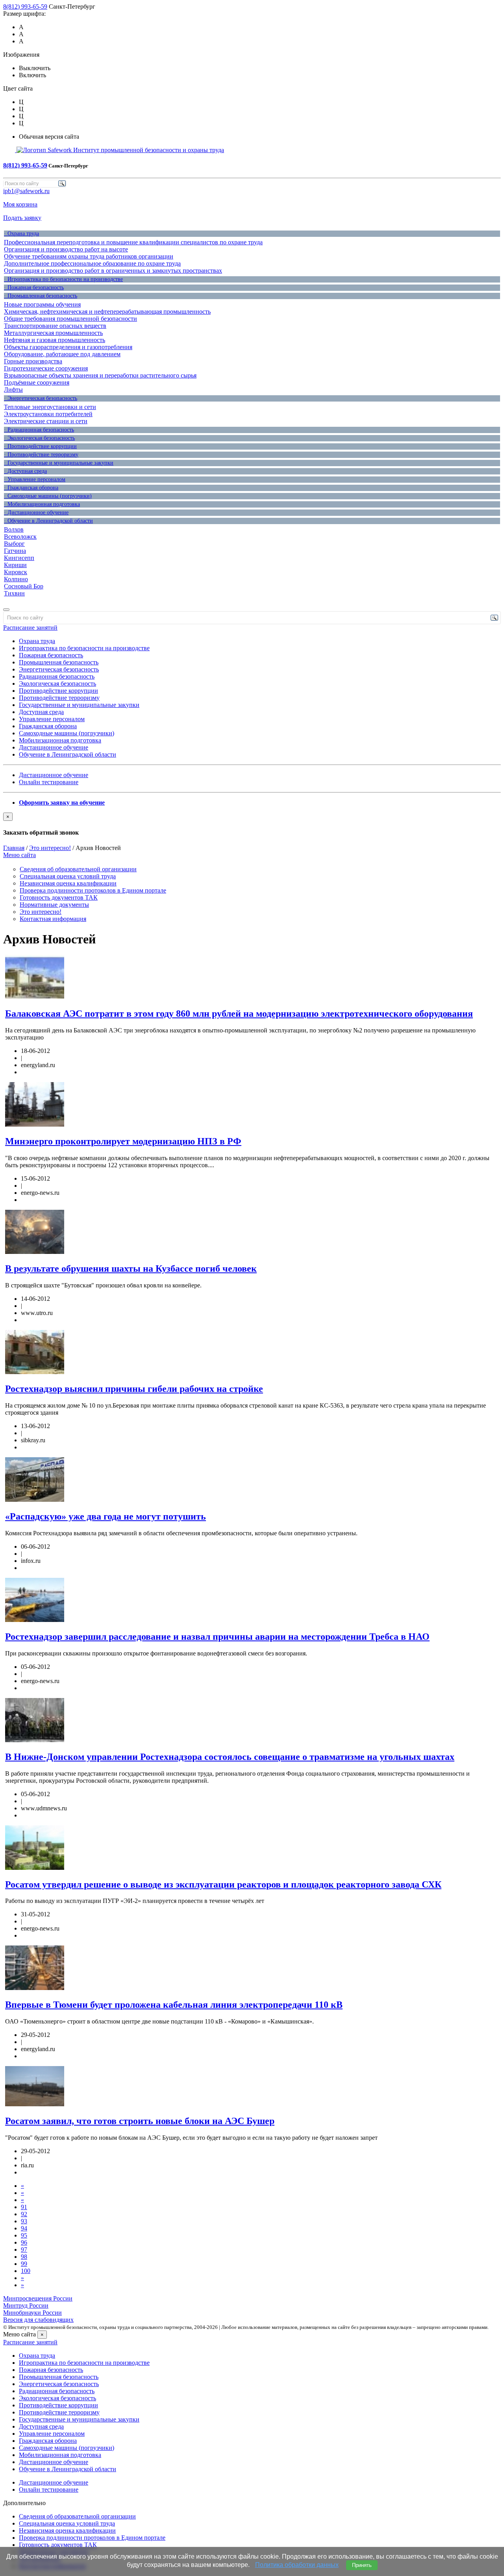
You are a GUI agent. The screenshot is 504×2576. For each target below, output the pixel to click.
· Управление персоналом (35, 479)
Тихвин (14, 593)
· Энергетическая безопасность (41, 398)
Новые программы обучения (42, 304)
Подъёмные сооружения (37, 382)
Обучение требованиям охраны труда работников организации (89, 256)
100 (26, 2271)
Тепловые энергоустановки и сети (50, 407)
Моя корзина (20, 204)
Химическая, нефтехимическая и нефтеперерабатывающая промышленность (107, 312)
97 (24, 2250)
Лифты (13, 390)
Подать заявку (22, 218)
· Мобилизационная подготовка (42, 504)
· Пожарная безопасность (34, 287)
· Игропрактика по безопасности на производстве (63, 279)
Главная (14, 848)
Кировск (16, 572)
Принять (362, 2565)
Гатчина (15, 551)
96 (24, 2242)
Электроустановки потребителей (48, 414)
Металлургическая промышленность (53, 333)
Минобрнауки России (32, 2313)
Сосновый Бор (24, 586)
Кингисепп (19, 558)
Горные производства (33, 361)
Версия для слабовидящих (38, 2320)
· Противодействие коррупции (40, 446)
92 (24, 2214)
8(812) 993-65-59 (25, 7)
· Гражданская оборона (31, 488)
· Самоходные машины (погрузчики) (48, 496)
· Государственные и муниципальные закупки (59, 463)
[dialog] (252, 824)
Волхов (14, 529)
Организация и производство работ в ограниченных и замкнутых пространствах (113, 271)
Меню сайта (19, 855)
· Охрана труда (21, 233)
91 (24, 2207)
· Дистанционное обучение (36, 512)
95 (24, 2235)
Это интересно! (50, 848)
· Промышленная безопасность (41, 296)
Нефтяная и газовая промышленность (55, 340)
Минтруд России (26, 2305)
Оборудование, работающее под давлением (62, 354)
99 (24, 2264)
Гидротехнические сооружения (46, 368)
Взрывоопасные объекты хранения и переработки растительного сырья (100, 375)
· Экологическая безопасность (39, 438)
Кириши (15, 565)
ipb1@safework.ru (26, 191)
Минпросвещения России (38, 2298)
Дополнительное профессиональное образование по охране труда (92, 263)
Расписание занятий (30, 628)
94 (24, 2228)
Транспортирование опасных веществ (55, 326)
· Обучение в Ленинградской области (48, 521)
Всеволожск (20, 537)
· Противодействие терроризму (41, 455)
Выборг (14, 544)
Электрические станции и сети (46, 421)
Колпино (16, 579)
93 (24, 2221)
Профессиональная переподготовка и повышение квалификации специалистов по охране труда (133, 242)
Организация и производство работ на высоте (66, 249)
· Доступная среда (25, 471)
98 (24, 2257)
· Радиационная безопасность (39, 430)
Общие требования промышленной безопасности (70, 319)
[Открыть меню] (6, 610)
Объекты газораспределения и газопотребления (68, 347)
